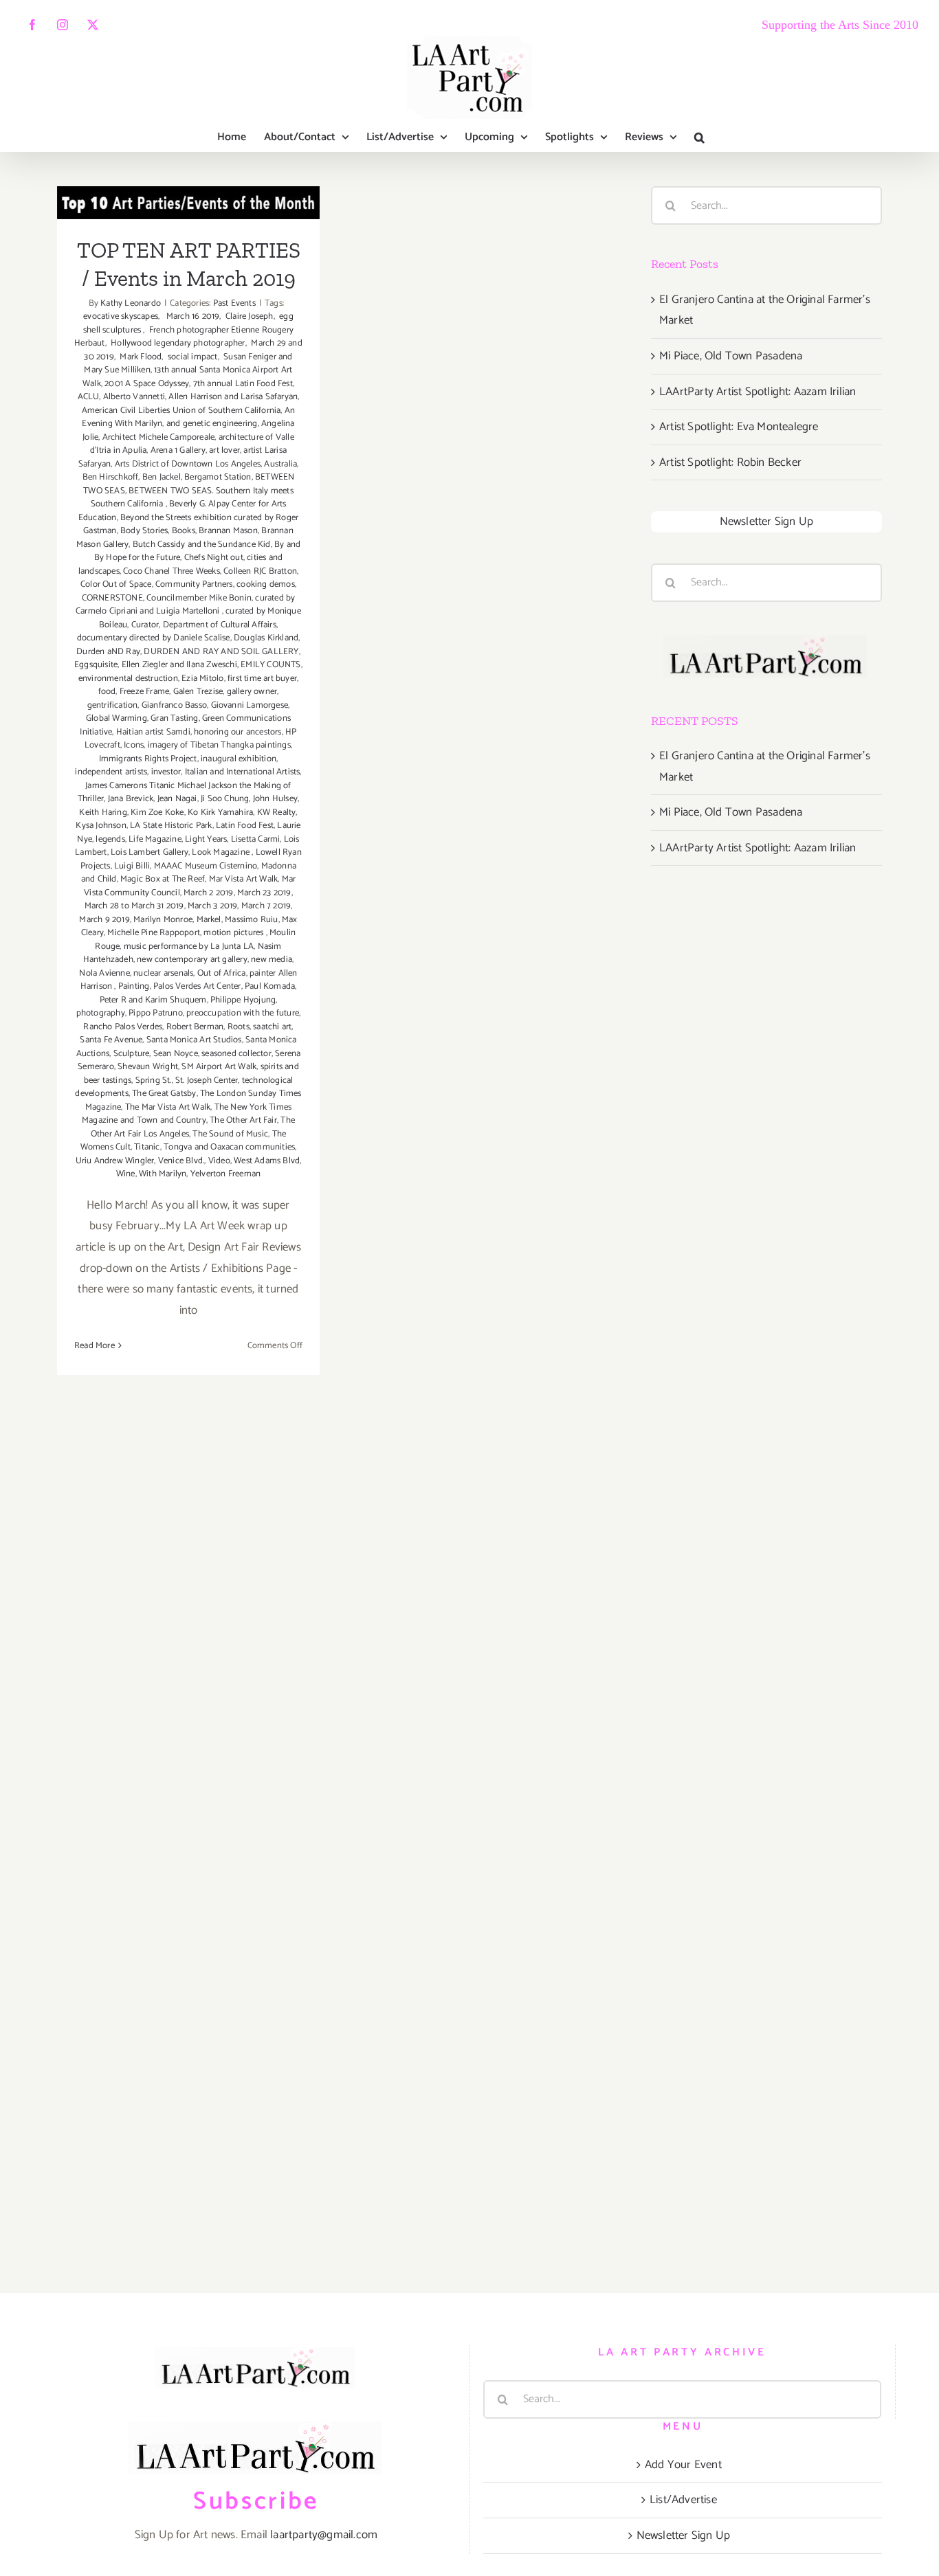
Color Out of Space (116, 584)
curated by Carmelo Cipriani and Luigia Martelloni (185, 605)
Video (219, 1161)
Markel (209, 920)
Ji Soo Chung (225, 799)
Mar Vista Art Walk (244, 879)
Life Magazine (155, 839)
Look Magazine (222, 852)
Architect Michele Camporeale (159, 437)
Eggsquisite (96, 665)
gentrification (113, 705)
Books (184, 531)
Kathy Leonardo (131, 303)
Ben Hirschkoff (111, 477)
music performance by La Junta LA (189, 947)
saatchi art (272, 1027)
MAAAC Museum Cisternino (206, 866)
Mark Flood (140, 357)
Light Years (206, 839)
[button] (699, 137)
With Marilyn (163, 1174)
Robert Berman (195, 1027)
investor (166, 772)
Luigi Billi (132, 866)
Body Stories (144, 531)
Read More (95, 1346)
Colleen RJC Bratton (260, 571)
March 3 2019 (212, 906)
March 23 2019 (264, 893)
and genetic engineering (212, 424)
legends (110, 839)
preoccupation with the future (243, 1013)
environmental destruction (128, 679)
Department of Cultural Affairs (220, 625)
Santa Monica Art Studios (194, 1040)
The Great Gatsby (164, 1094)
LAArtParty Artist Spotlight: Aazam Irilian (758, 392)
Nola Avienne (104, 973)
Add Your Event (683, 2465)
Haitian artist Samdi (153, 732)
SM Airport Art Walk (219, 1067)
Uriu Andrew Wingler (115, 1161)
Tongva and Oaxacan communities (229, 1147)
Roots (239, 1027)
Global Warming (117, 718)
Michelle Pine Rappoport (154, 933)
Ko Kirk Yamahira (220, 813)
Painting (134, 986)
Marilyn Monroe (163, 920)
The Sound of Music (230, 1134)
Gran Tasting (174, 718)
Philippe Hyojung (243, 1000)
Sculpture (132, 1054)
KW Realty (277, 813)
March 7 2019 (266, 906)
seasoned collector (236, 1054)
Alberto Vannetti (134, 397)
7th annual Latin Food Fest (243, 384)
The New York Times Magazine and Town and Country (187, 1114)
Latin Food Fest (245, 826)
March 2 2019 (208, 893)
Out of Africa (222, 973)
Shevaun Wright (148, 1067)
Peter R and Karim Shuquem (153, 1000)
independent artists (111, 772)
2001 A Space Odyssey (147, 384)
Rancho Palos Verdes (123, 1027)
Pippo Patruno (156, 1013)
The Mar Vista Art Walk (168, 1107)
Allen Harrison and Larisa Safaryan (233, 397)
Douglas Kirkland (266, 638)
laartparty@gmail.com (324, 2535)
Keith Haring (103, 813)
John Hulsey (275, 799)
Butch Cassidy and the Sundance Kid (202, 545)
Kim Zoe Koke (157, 813)
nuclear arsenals (163, 973)
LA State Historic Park (171, 826)
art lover (224, 450)
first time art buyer (262, 679)
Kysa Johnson (101, 826)
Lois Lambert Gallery (150, 852)
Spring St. (154, 1080)
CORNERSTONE (112, 598)
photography (101, 1013)
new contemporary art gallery (192, 960)
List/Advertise (683, 2500)
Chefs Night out (214, 558)
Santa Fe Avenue (111, 1040)
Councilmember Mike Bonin (199, 598)
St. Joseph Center (207, 1080)
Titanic (147, 1147)
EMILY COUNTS (270, 665)
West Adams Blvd (267, 1161)
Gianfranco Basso (174, 705)
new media (272, 960)
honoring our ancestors (237, 732)
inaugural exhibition (239, 759)
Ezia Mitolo (202, 679)
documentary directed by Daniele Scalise (154, 638)
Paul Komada (270, 986)
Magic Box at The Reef (163, 879)
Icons (134, 745)
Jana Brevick (131, 799)
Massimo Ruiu (251, 920)
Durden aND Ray (108, 652)
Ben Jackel (162, 477)
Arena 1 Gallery (178, 450)
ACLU (89, 397)
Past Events (234, 303)
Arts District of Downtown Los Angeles (188, 464)
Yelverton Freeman (225, 1174)
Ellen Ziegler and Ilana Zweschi (179, 665)
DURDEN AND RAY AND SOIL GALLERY (221, 652)
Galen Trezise (198, 692)
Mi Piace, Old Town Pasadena (731, 356)
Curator (145, 625)
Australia (280, 464)
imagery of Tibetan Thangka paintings (219, 745)
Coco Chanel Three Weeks (172, 571)
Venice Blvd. (181, 1161)
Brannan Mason (228, 531)
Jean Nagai (177, 799)
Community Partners (194, 584)
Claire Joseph (248, 316)
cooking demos (266, 584)
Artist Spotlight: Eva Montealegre (739, 427)
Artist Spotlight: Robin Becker (730, 462)
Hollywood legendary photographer (177, 343)
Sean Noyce (176, 1054)
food (107, 692)
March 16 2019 (190, 316)
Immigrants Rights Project (148, 759)
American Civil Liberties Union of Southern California (181, 411)
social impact (192, 357)
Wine (126, 1174)
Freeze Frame (144, 692)
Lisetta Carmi (256, 839)
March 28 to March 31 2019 (134, 906)
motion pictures (234, 933)
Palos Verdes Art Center (197, 986)
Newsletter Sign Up (767, 522)
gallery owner (252, 692)
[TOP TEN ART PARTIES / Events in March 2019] (188, 202)
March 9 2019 (104, 920)
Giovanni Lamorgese (250, 705)
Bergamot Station (218, 477)
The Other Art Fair (243, 1120)
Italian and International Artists (243, 772)
